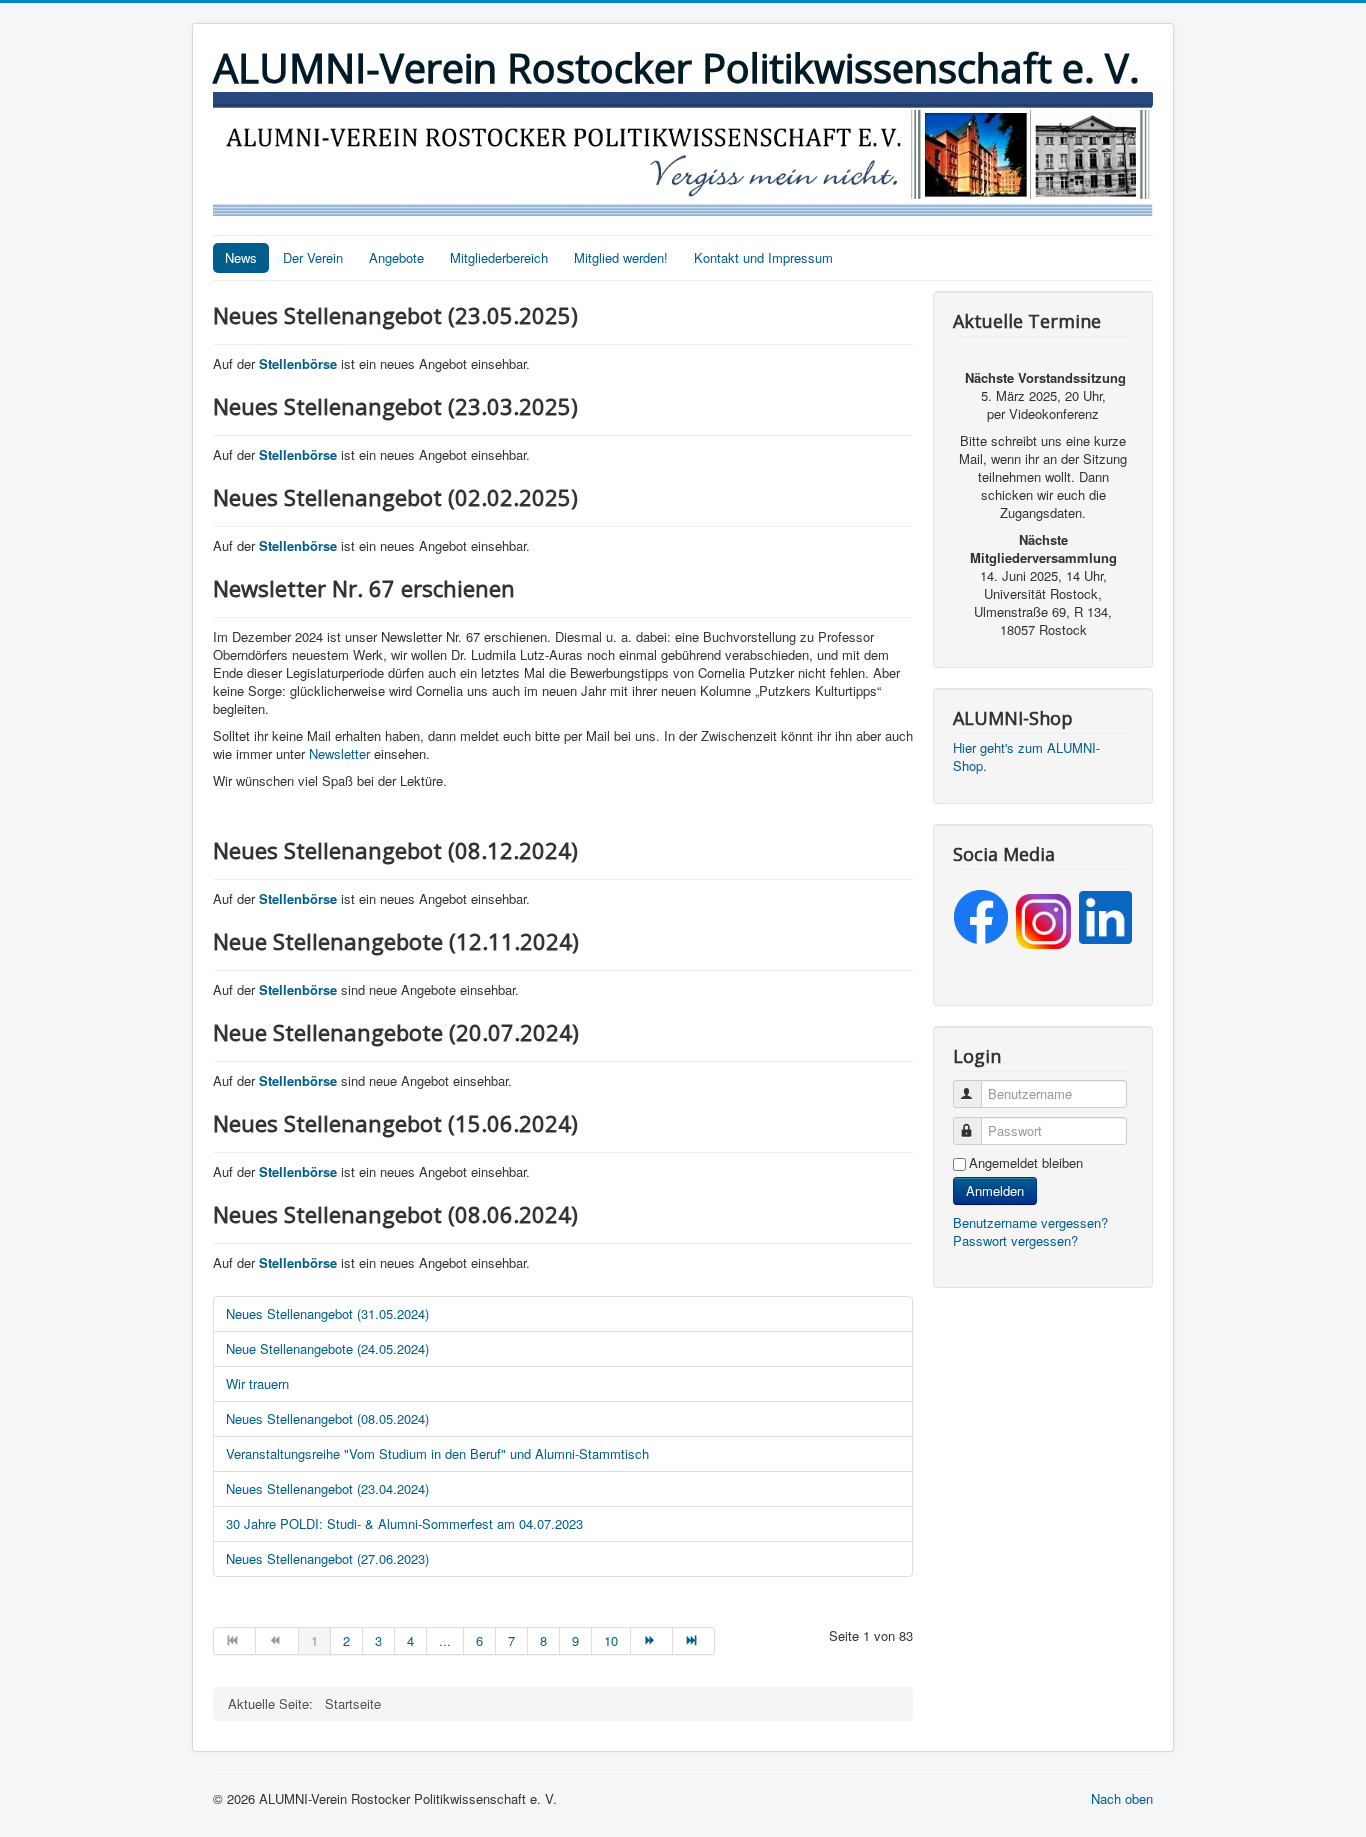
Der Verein (313, 257)
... (445, 1640)
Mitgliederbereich (499, 257)
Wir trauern (257, 1383)
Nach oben (1122, 1798)
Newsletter (339, 753)
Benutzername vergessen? (1030, 1222)
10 (611, 1640)
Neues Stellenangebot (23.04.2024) (327, 1488)
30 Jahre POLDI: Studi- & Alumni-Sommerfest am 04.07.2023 (404, 1523)
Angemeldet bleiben (1026, 1163)
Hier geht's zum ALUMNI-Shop (1026, 756)
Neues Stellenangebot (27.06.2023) (327, 1558)
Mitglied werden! (621, 257)
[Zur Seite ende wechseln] (694, 1641)
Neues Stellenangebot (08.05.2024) (327, 1418)
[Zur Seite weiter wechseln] (652, 1641)
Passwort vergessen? (1015, 1240)
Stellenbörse (300, 363)
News (241, 257)
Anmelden (995, 1190)
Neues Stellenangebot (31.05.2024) (327, 1313)
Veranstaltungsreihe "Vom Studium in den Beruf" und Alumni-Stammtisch (437, 1453)
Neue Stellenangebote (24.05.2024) (327, 1348)
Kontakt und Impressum (763, 257)
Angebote (396, 257)
